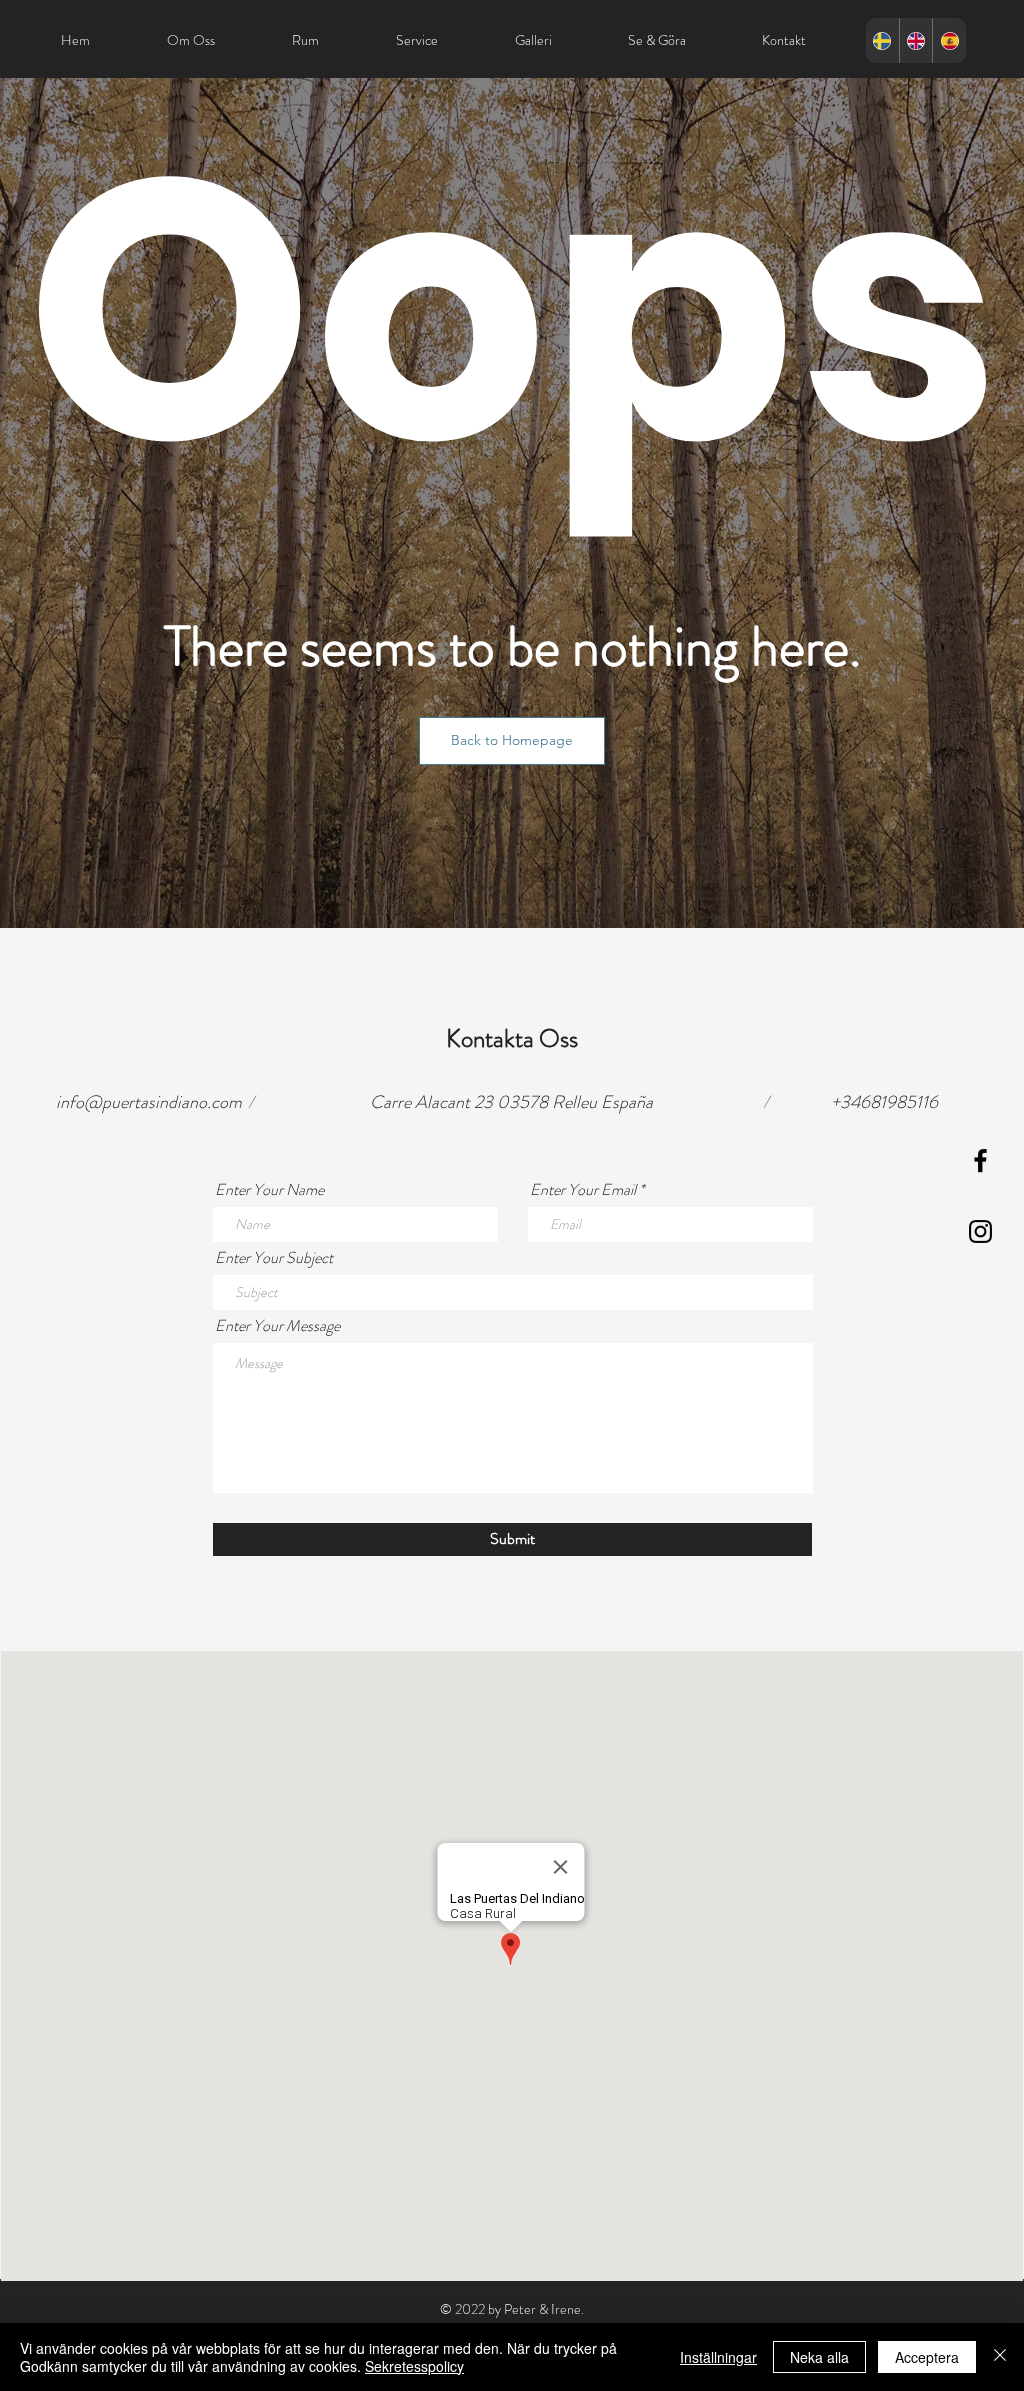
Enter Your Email (583, 1190)
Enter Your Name (269, 1190)
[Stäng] (1000, 2357)
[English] (916, 40)
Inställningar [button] (718, 2357)
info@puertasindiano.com (149, 1102)
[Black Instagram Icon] (980, 1231)
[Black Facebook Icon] (980, 1160)
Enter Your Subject (274, 1258)
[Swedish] (882, 40)
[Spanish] (949, 40)
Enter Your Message (277, 1326)
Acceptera (927, 2357)
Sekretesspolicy (414, 2366)
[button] (512, 741)
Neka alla (819, 2357)
